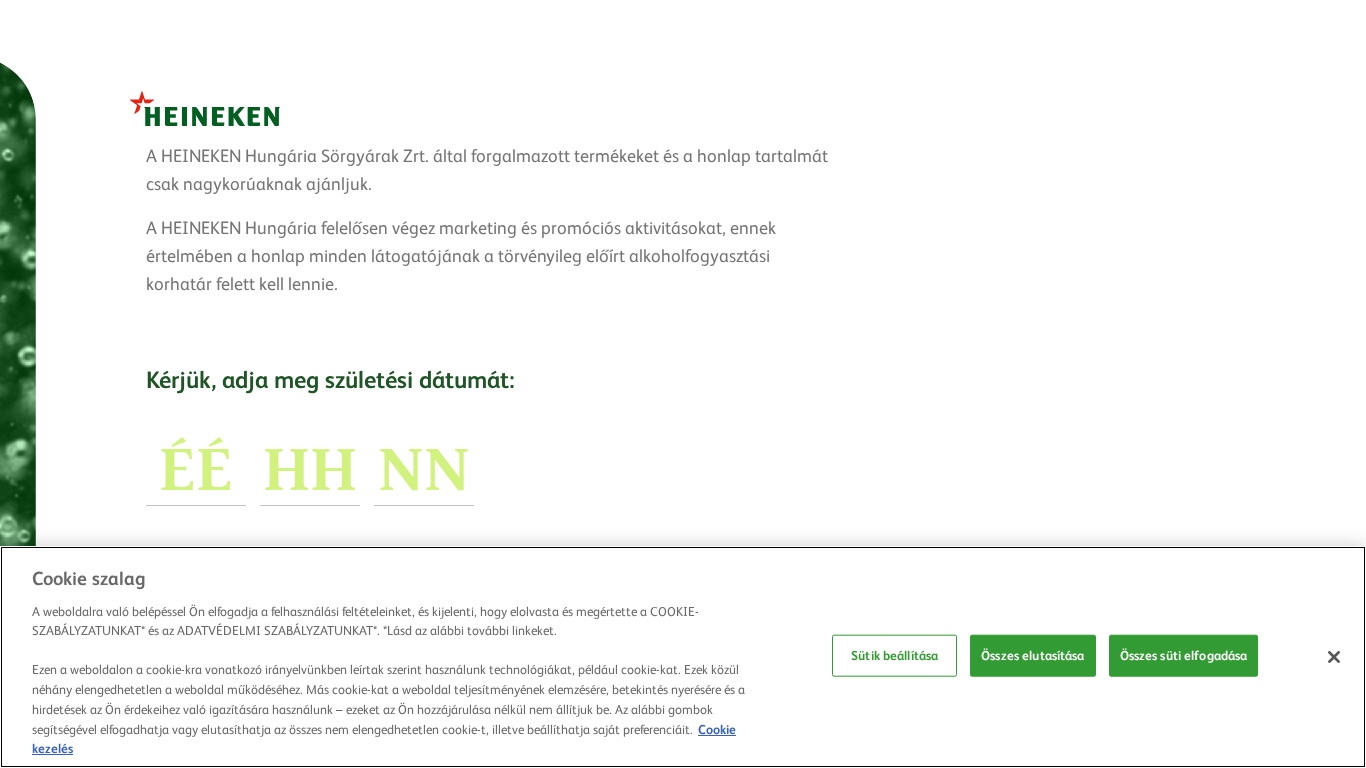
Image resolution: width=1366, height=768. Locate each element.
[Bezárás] (1334, 657)
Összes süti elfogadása (1184, 655)
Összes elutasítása (1032, 655)
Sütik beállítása (894, 655)
